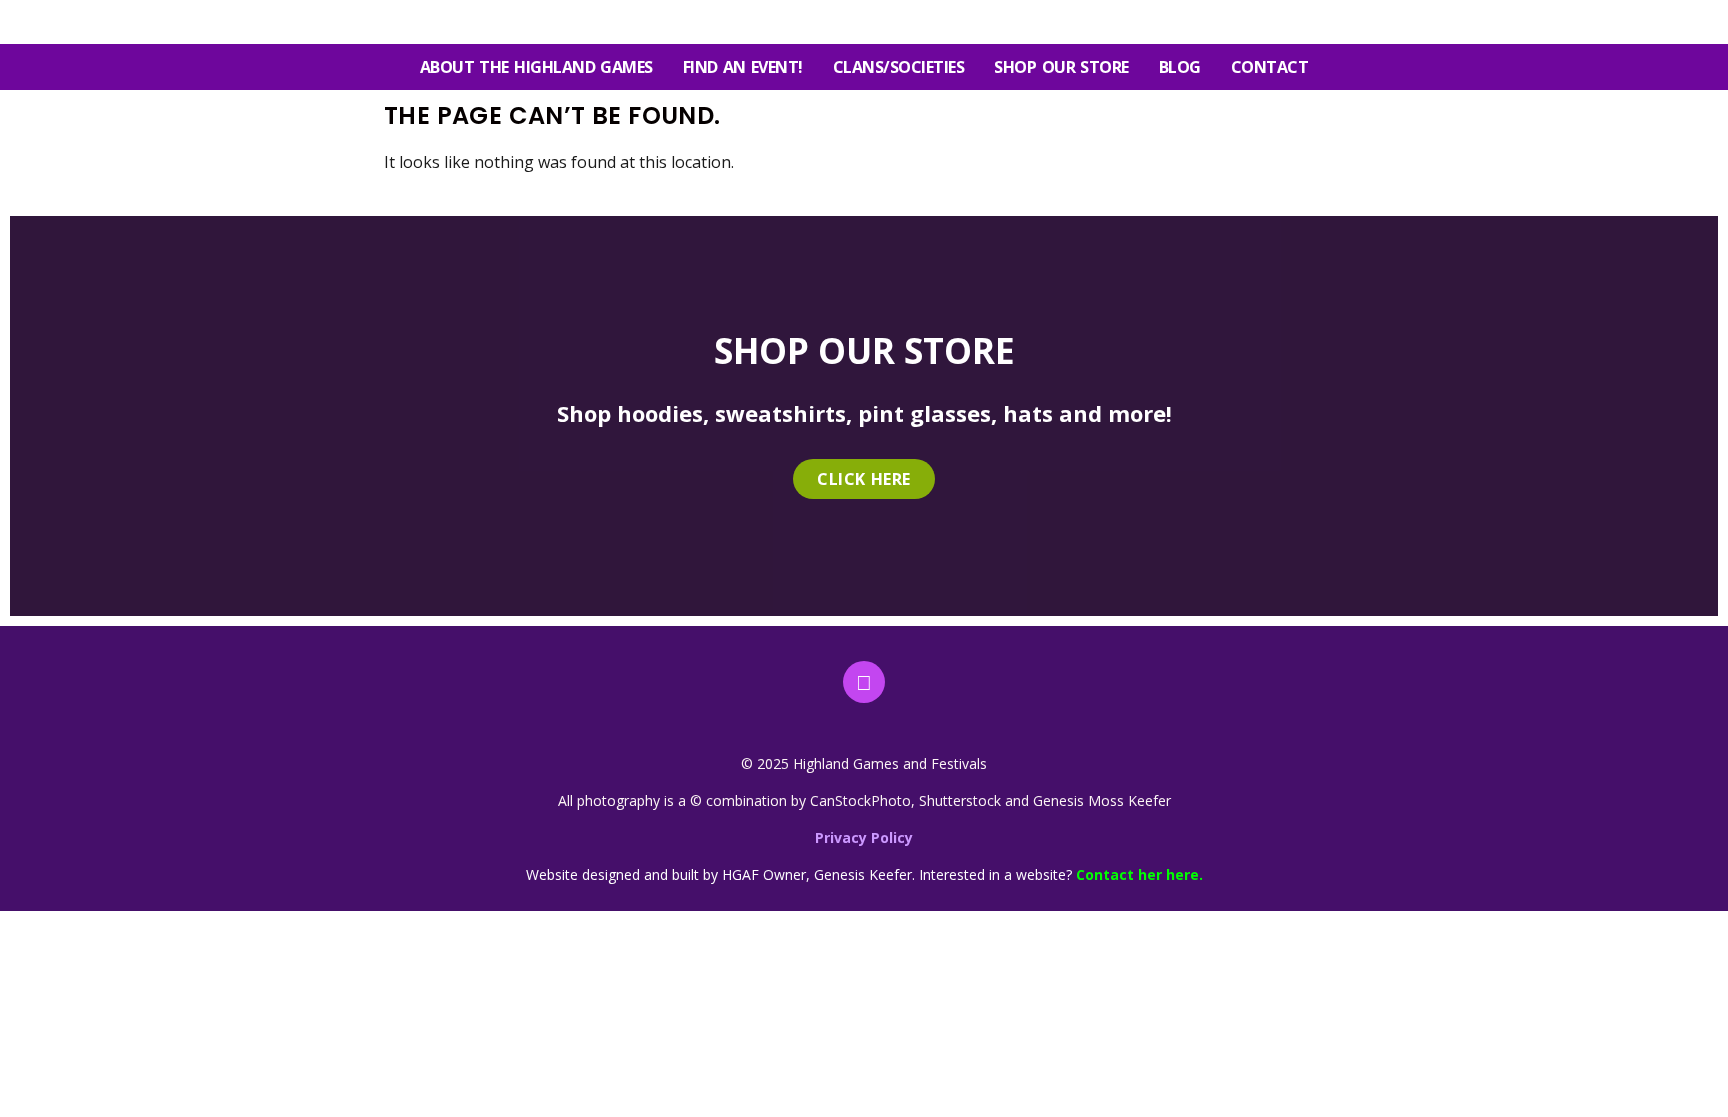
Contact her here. (1139, 874)
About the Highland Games (536, 67)
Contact (1270, 67)
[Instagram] (864, 682)
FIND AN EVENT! (743, 67)
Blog (1180, 67)
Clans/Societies (899, 67)
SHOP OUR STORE (1061, 67)
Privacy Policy (864, 837)
